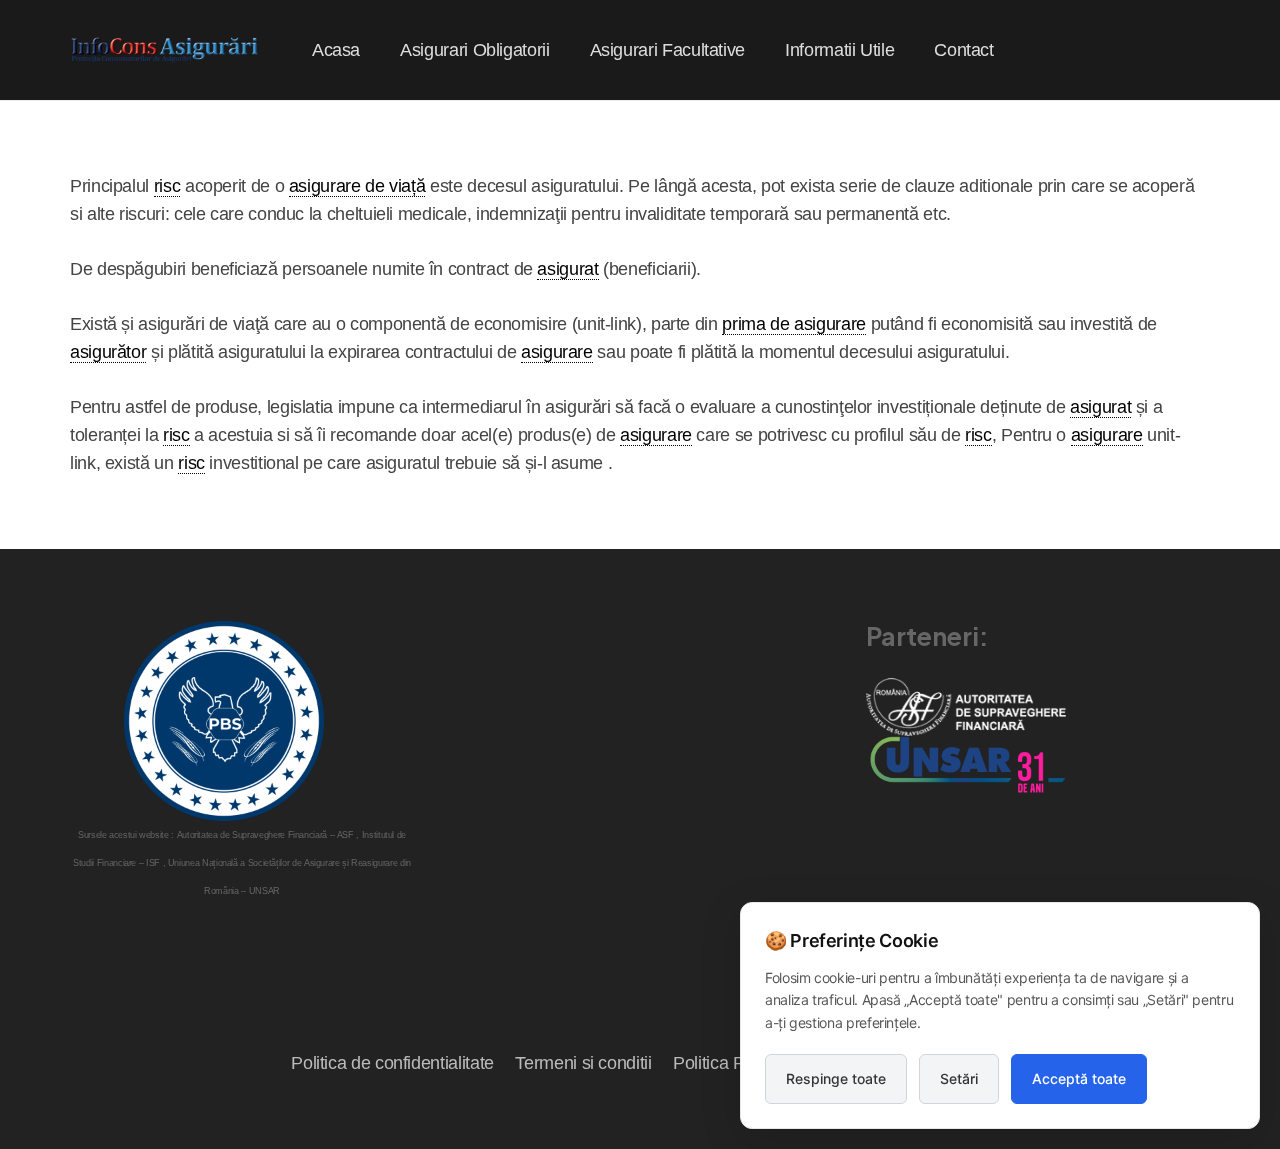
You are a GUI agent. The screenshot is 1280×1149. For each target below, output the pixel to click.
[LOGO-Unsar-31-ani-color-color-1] (966, 764)
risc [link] (167, 186)
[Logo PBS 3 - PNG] (224, 721)
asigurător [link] (108, 352)
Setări (959, 1078)
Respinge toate (836, 1078)
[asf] (966, 706)
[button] (566, 50)
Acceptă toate (1079, 1078)
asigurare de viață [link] (357, 186)
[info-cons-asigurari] (165, 50)
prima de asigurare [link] (794, 324)
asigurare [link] (557, 352)
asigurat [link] (567, 269)
